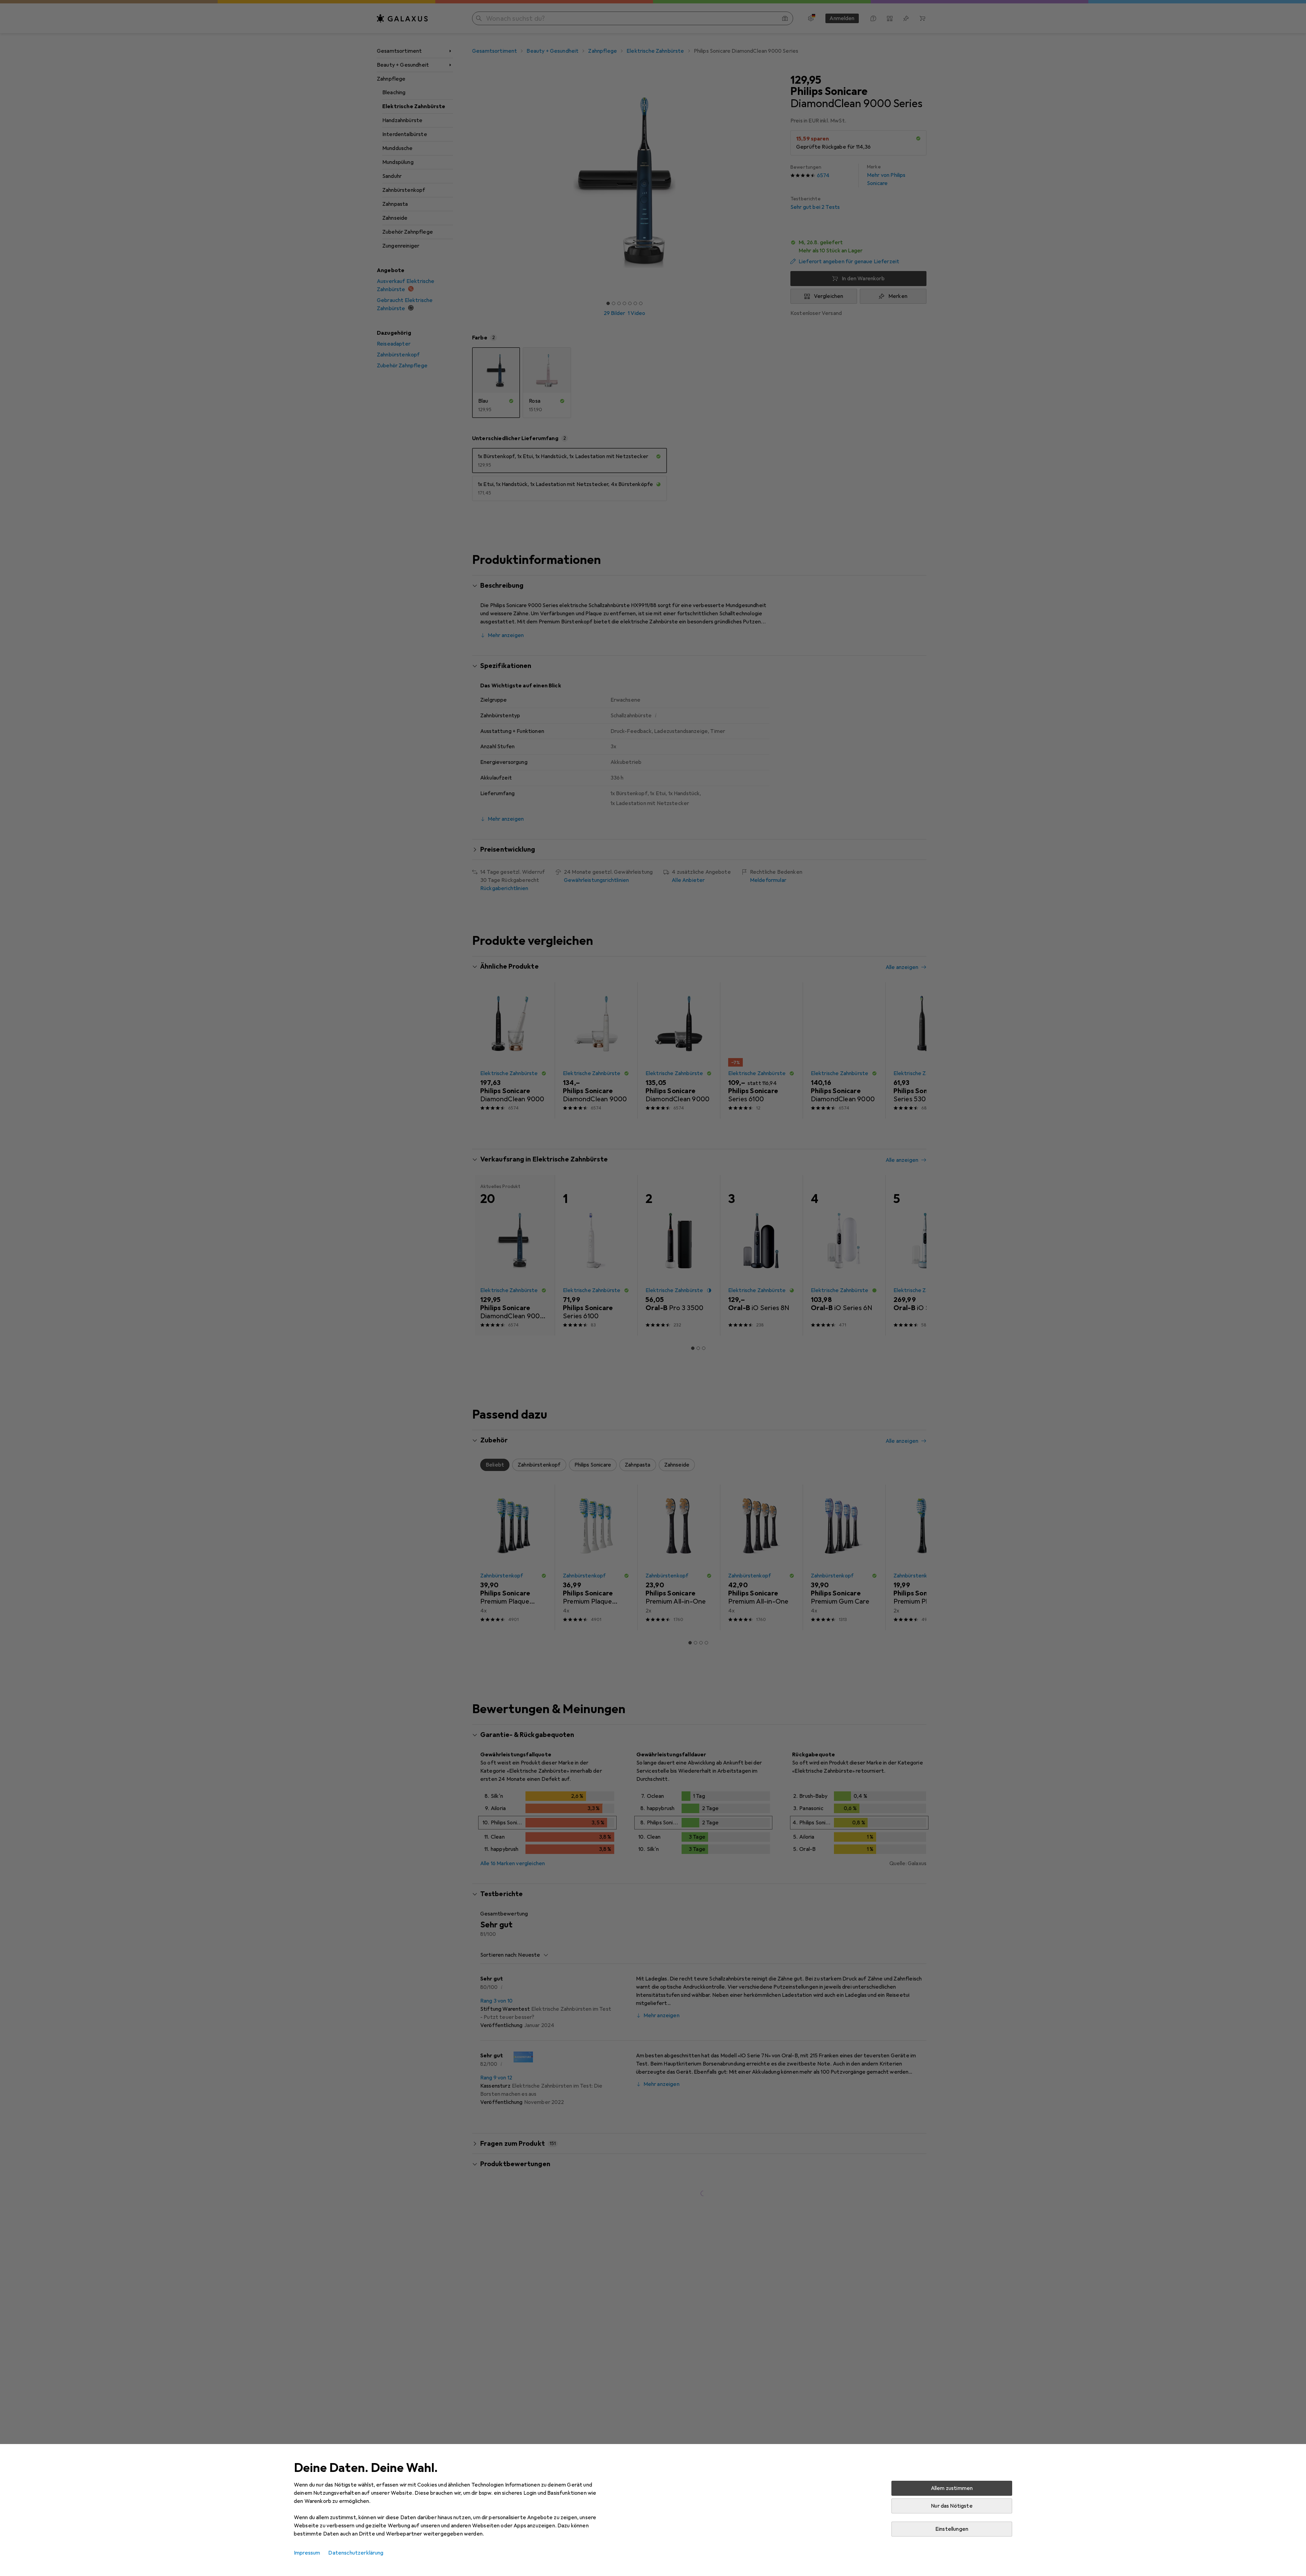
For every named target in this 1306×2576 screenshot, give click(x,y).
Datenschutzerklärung (356, 2553)
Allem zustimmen (952, 2488)
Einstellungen (952, 2529)
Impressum (307, 2553)
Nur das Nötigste (952, 2506)
